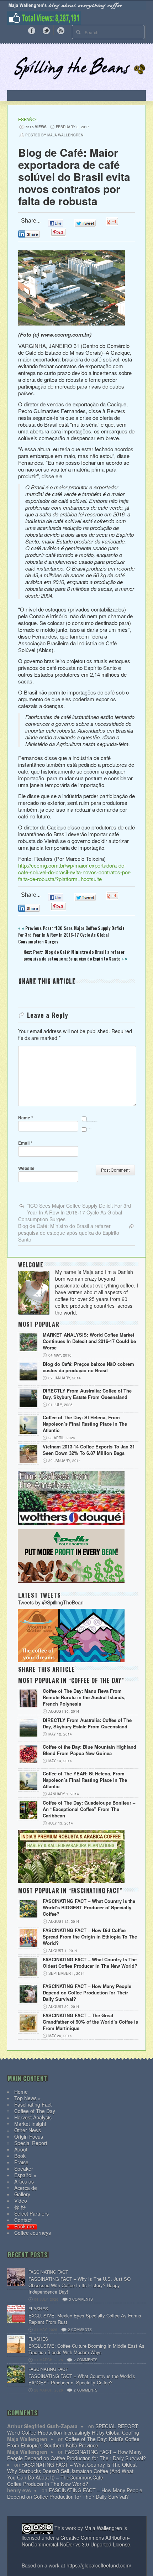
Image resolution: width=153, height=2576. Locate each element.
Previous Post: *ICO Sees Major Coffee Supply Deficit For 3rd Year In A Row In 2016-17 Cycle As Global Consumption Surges (71, 935)
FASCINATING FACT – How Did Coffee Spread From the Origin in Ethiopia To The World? (90, 1937)
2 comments (80, 2330)
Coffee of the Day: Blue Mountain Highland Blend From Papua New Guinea (89, 1750)
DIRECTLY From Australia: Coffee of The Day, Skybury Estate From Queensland (87, 1394)
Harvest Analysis (33, 2117)
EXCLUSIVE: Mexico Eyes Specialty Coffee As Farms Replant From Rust (85, 2319)
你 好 (20, 2207)
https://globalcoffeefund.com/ (99, 2565)
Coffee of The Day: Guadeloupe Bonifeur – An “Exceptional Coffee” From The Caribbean (89, 1809)
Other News (28, 2130)
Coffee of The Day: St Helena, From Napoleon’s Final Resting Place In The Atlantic (85, 1424)
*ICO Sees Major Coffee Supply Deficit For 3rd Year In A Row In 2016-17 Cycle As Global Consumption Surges (75, 1212)
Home (21, 2092)
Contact (23, 2220)
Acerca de (26, 2188)
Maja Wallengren (103, 2528)
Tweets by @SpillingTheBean (51, 1602)
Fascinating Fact (33, 2104)
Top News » (28, 2098)
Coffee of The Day (35, 2111)
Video (21, 2201)
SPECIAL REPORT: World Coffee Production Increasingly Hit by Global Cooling (73, 2429)
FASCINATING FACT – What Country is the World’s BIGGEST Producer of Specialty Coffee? (89, 1908)
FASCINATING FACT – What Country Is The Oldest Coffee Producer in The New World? (90, 1963)
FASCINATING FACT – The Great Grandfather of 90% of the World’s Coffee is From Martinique (90, 2022)
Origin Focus (29, 2137)
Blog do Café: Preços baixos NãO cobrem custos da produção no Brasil (88, 1367)
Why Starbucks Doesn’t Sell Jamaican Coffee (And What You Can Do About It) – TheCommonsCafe (70, 2474)
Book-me (24, 2226)
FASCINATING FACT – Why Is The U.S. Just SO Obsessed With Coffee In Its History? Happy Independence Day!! (80, 2285)
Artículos (24, 2181)
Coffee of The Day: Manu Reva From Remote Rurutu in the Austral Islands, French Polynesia (84, 1697)
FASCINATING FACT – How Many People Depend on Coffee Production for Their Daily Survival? (87, 1993)
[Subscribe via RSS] (61, 30)
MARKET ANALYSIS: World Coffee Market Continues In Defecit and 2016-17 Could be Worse (89, 1341)
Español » (25, 2175)
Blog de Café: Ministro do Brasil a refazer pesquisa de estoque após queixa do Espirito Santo (69, 1233)
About (21, 2149)
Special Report (31, 2143)
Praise (21, 2162)
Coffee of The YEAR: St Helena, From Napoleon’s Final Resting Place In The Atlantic (85, 1780)
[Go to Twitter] (46, 30)
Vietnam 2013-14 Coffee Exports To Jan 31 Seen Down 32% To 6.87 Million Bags (89, 1450)
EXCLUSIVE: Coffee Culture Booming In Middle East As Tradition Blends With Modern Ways (86, 2349)
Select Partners (31, 2213)
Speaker (24, 2169)
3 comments (81, 2299)
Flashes (38, 2308)
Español (28, 119)
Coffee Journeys (33, 2233)
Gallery (22, 2194)
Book (20, 2156)
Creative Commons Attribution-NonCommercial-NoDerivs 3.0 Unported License (76, 2541)
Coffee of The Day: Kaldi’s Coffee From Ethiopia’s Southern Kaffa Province (73, 2442)
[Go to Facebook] (32, 30)
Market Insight (30, 2124)
